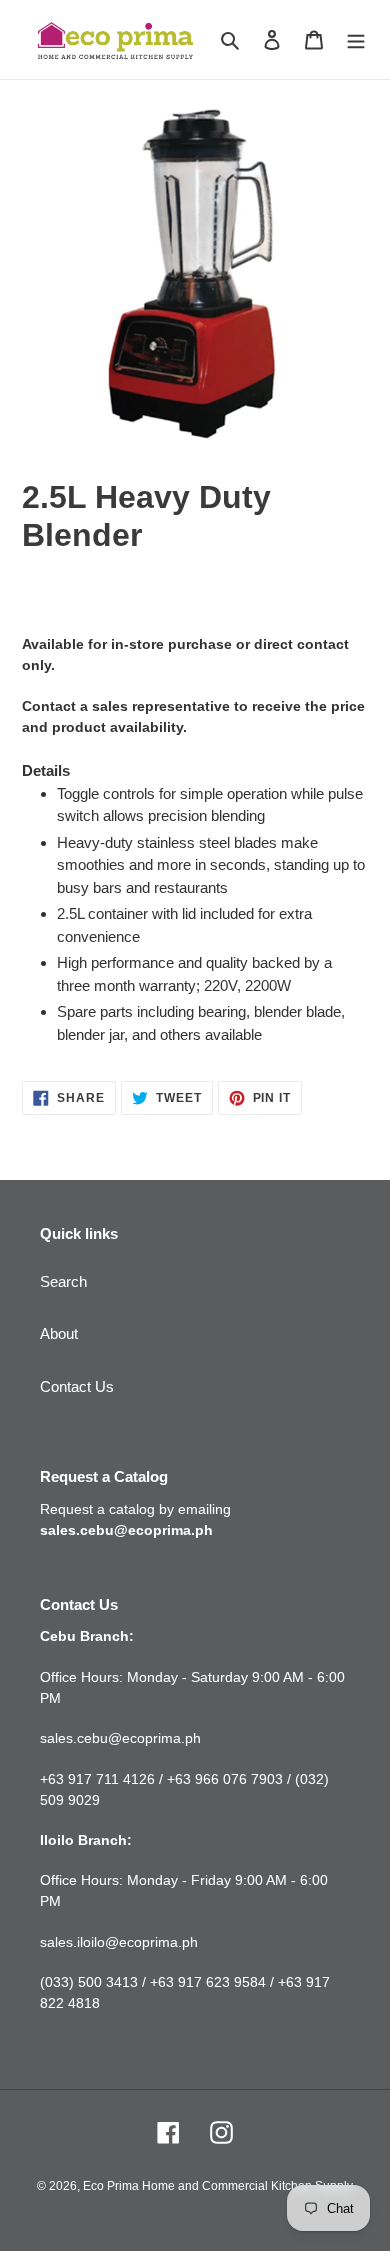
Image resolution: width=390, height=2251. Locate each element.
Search (63, 1281)
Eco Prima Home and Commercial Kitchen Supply (218, 2186)
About (59, 1333)
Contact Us (77, 1386)
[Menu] (356, 39)
